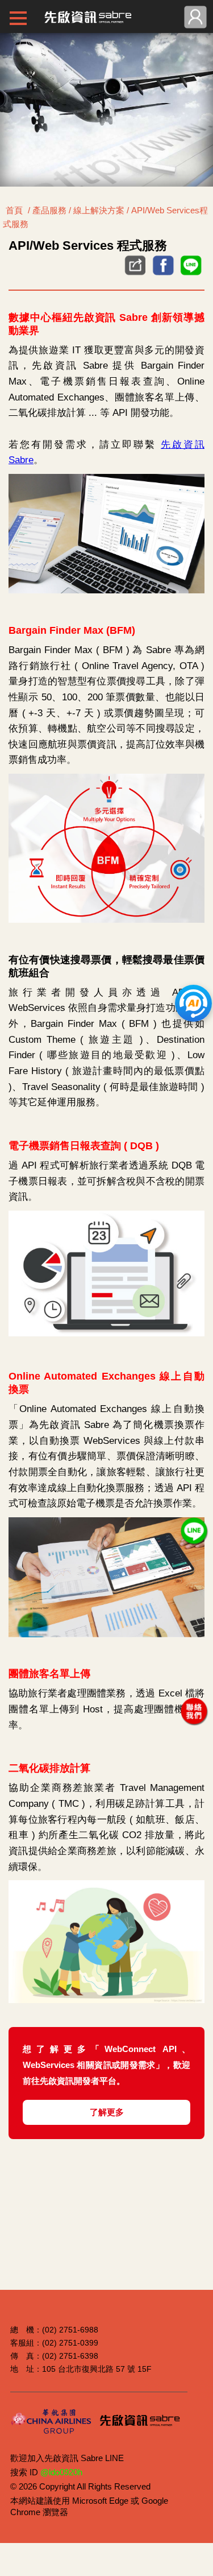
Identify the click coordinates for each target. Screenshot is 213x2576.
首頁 (14, 210)
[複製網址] (133, 266)
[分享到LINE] (191, 275)
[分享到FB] (163, 275)
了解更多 (107, 2112)
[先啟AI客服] (193, 1003)
